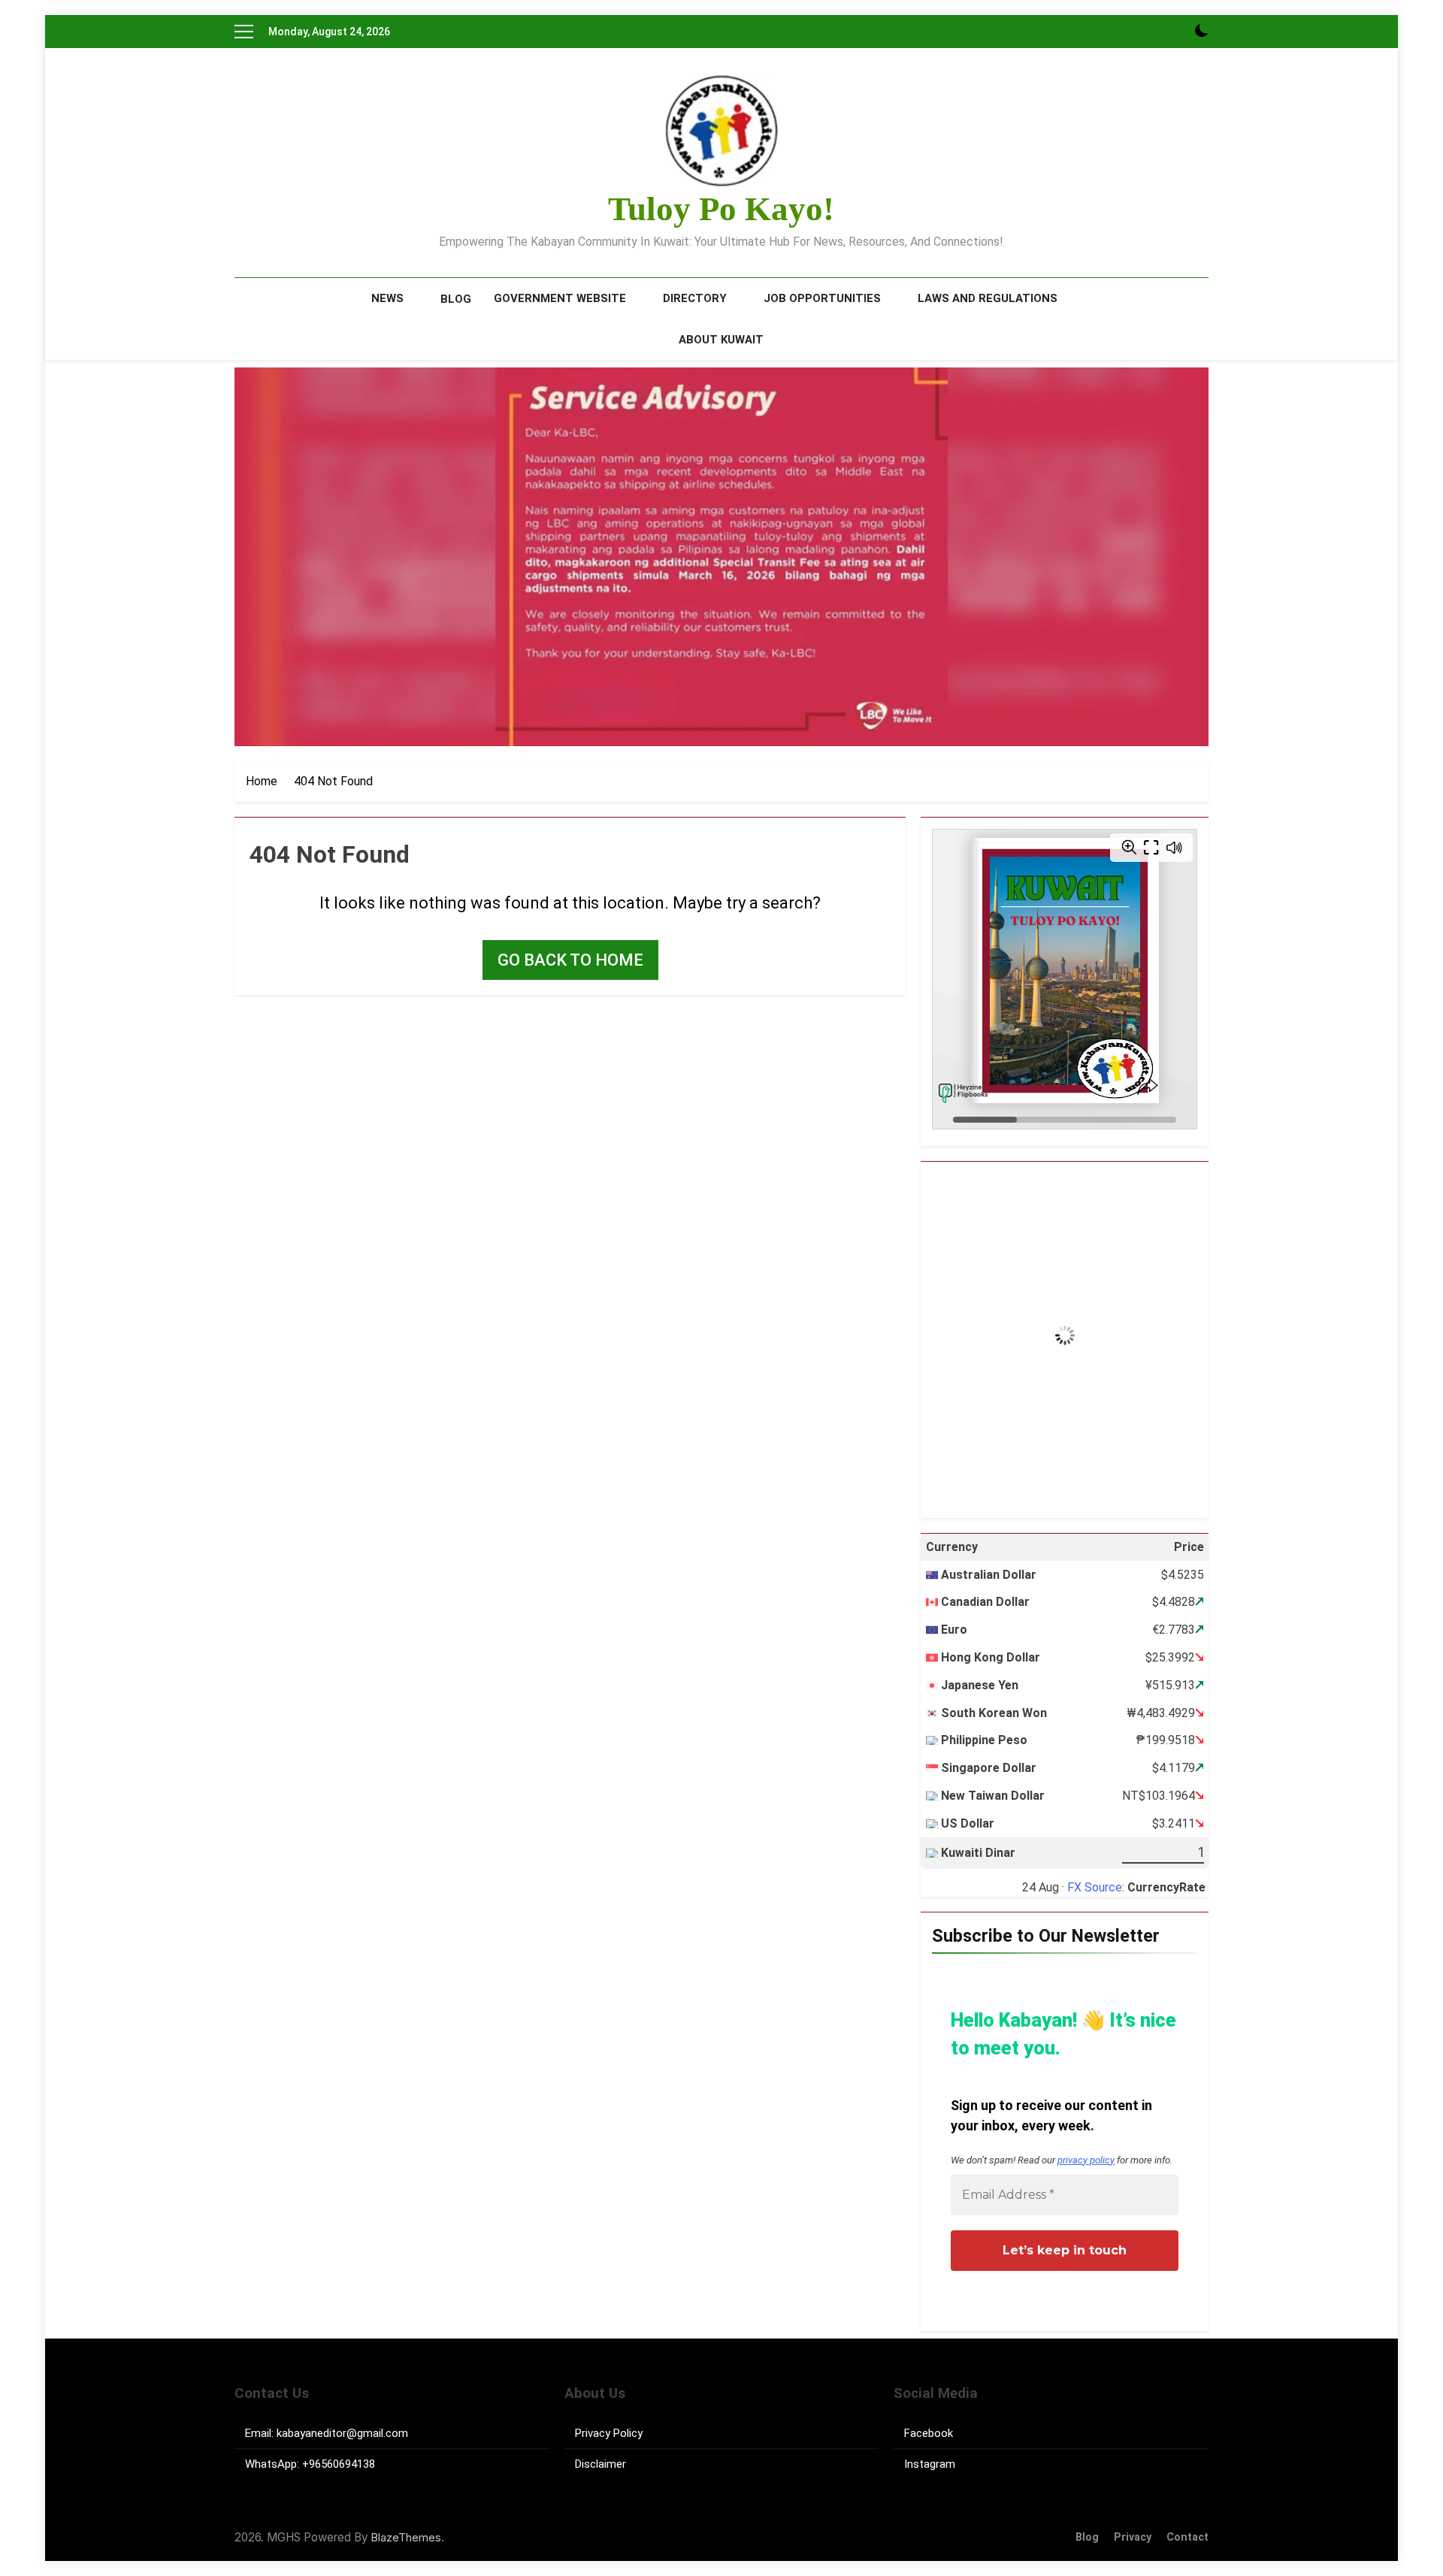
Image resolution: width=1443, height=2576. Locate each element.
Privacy (1133, 2537)
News (387, 298)
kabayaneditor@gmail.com (342, 2433)
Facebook (929, 2433)
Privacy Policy (609, 2433)
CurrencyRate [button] (1166, 1887)
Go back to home (570, 960)
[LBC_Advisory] (721, 557)
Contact (1187, 2537)
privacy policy (1086, 2160)
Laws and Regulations (988, 298)
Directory (695, 298)
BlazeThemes (406, 2537)
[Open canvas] (244, 32)
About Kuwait (721, 340)
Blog (456, 299)
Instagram (930, 2464)
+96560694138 (339, 2464)
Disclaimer (600, 2464)
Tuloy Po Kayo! (721, 209)
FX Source (1095, 1887)
